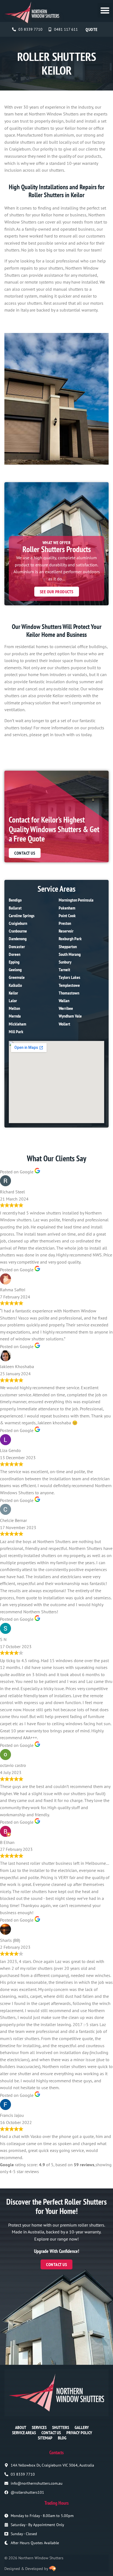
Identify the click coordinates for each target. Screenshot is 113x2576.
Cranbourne (18, 931)
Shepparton (68, 947)
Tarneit (64, 970)
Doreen (15, 954)
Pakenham (67, 908)
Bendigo (15, 900)
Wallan (64, 1001)
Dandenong (18, 939)
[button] (105, 10)
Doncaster (17, 947)
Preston (65, 923)
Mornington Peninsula (76, 900)
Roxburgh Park (70, 939)
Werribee (66, 1008)
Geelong (15, 970)
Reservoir (66, 931)
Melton (14, 1008)
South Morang (70, 954)
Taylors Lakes (70, 977)
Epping (14, 962)
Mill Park (16, 1032)
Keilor (13, 993)
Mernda (15, 1016)
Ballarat (15, 908)
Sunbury (65, 962)
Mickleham (18, 1024)
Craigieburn (18, 923)
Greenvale (17, 977)
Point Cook (67, 916)
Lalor (13, 1001)
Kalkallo (15, 985)
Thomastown (69, 993)
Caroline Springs (22, 916)
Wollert (64, 1024)
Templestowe (69, 985)
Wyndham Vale (70, 1016)
